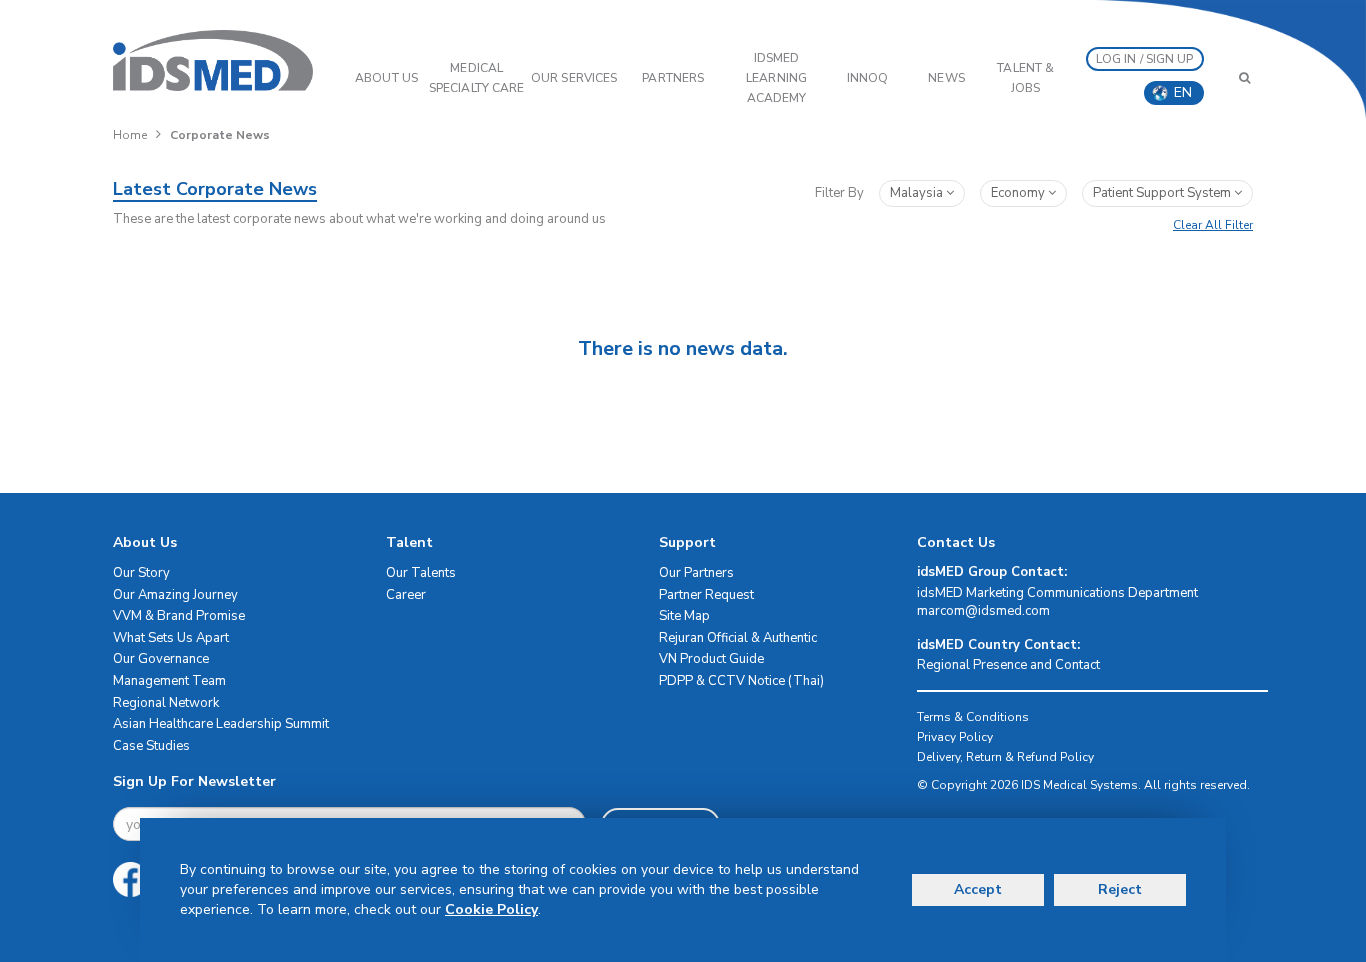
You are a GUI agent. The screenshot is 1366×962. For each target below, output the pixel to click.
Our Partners (696, 573)
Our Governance (161, 659)
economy (1019, 193)
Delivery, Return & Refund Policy (1005, 757)
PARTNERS (673, 78)
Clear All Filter (1213, 225)
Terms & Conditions (973, 717)
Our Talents (421, 573)
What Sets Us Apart (171, 638)
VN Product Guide (711, 659)
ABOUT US (386, 78)
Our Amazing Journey (175, 595)
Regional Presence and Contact (1008, 665)
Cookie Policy (491, 909)
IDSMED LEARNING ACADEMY (776, 78)
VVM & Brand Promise (179, 616)
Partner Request (706, 595)
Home (130, 135)
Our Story (141, 573)
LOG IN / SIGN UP (1145, 59)
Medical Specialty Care (476, 78)
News (946, 78)
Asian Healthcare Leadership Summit (221, 724)
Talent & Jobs (1025, 78)
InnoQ (868, 78)
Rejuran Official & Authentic (738, 638)
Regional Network (166, 703)
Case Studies (151, 746)
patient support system (1163, 193)
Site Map (684, 616)
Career (406, 595)
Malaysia (918, 193)
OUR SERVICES (574, 78)
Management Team (169, 681)
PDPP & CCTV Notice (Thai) (741, 681)
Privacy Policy (955, 737)
